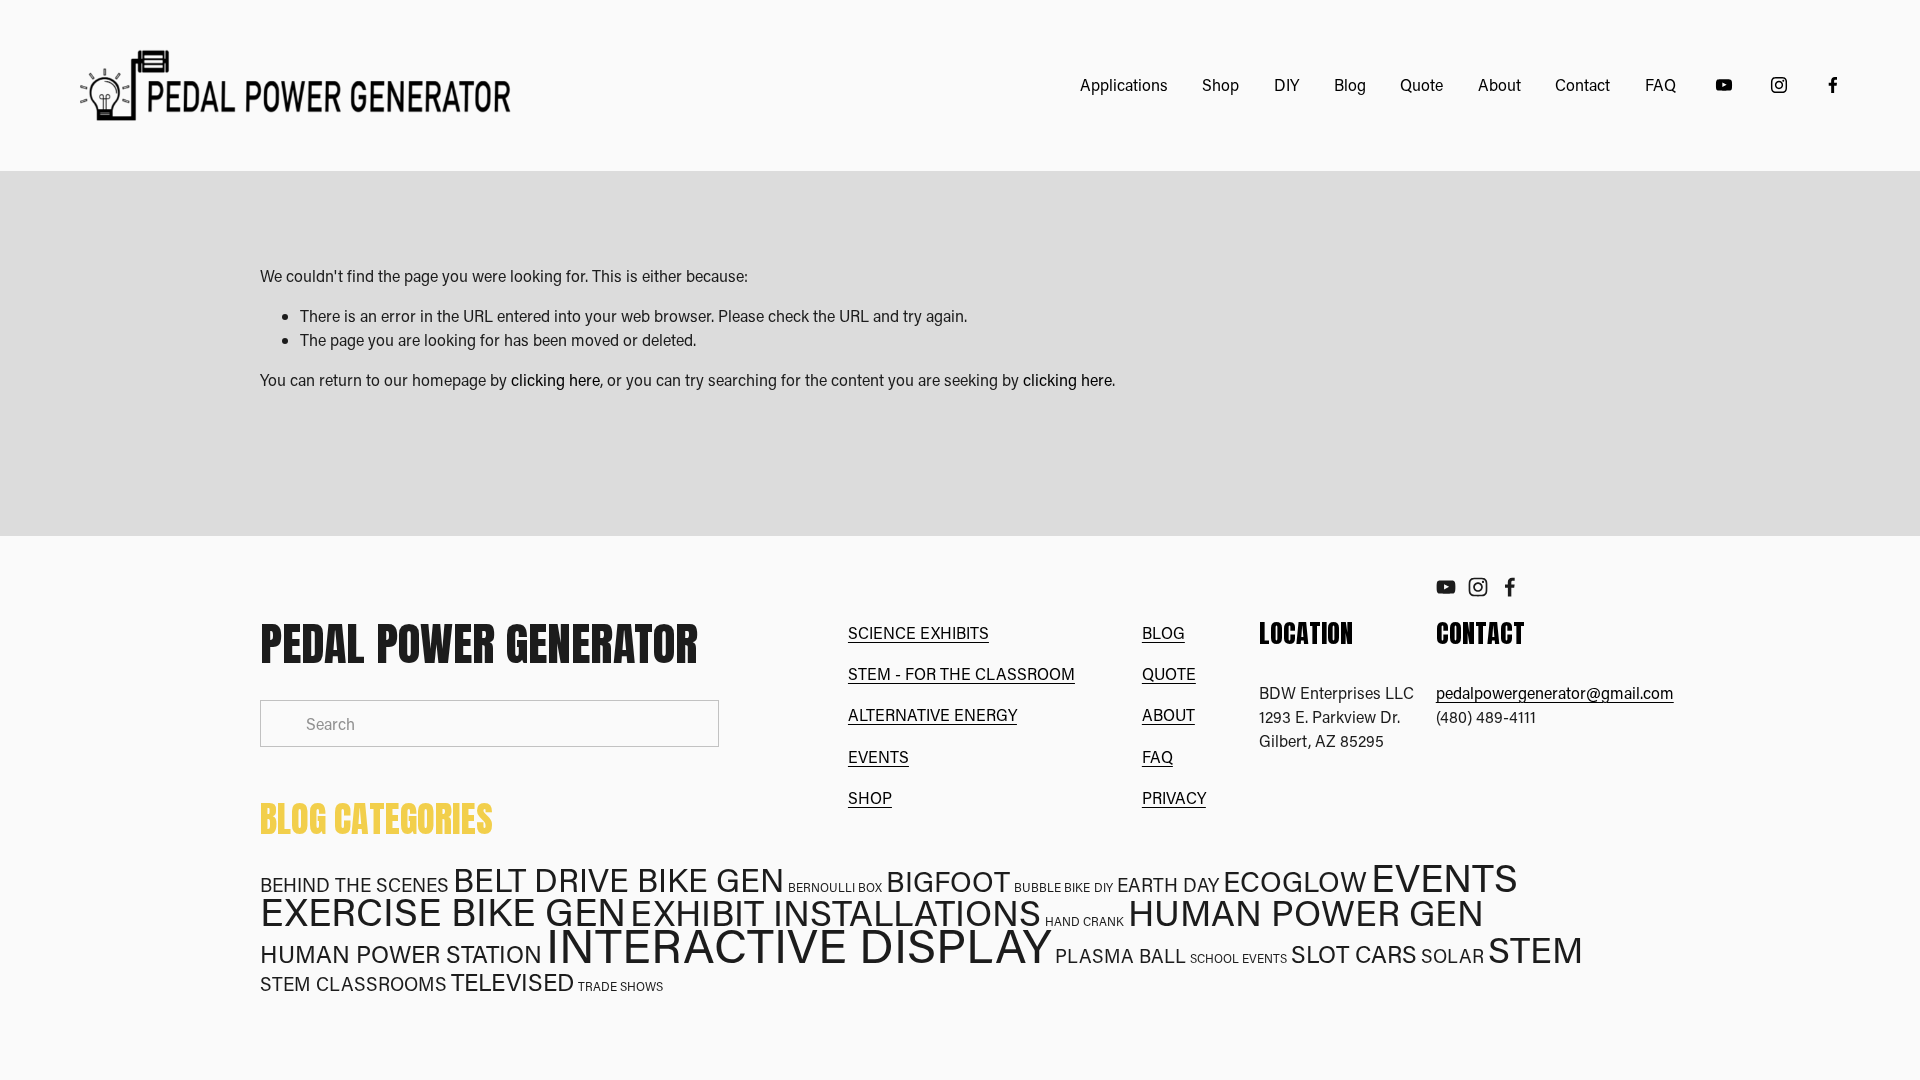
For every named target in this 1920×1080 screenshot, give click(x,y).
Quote (1421, 84)
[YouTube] (1724, 85)
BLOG (1163, 632)
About (1499, 84)
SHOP (870, 797)
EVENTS (878, 756)
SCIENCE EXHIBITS (918, 632)
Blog (1350, 84)
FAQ (1660, 84)
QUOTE (1169, 673)
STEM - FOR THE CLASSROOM (961, 673)
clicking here (555, 379)
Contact (1582, 84)
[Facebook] (1833, 85)
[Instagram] (1779, 85)
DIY (1286, 84)
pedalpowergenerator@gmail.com (1555, 692)
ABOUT (1168, 714)
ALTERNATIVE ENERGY (932, 714)
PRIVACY (1174, 797)
